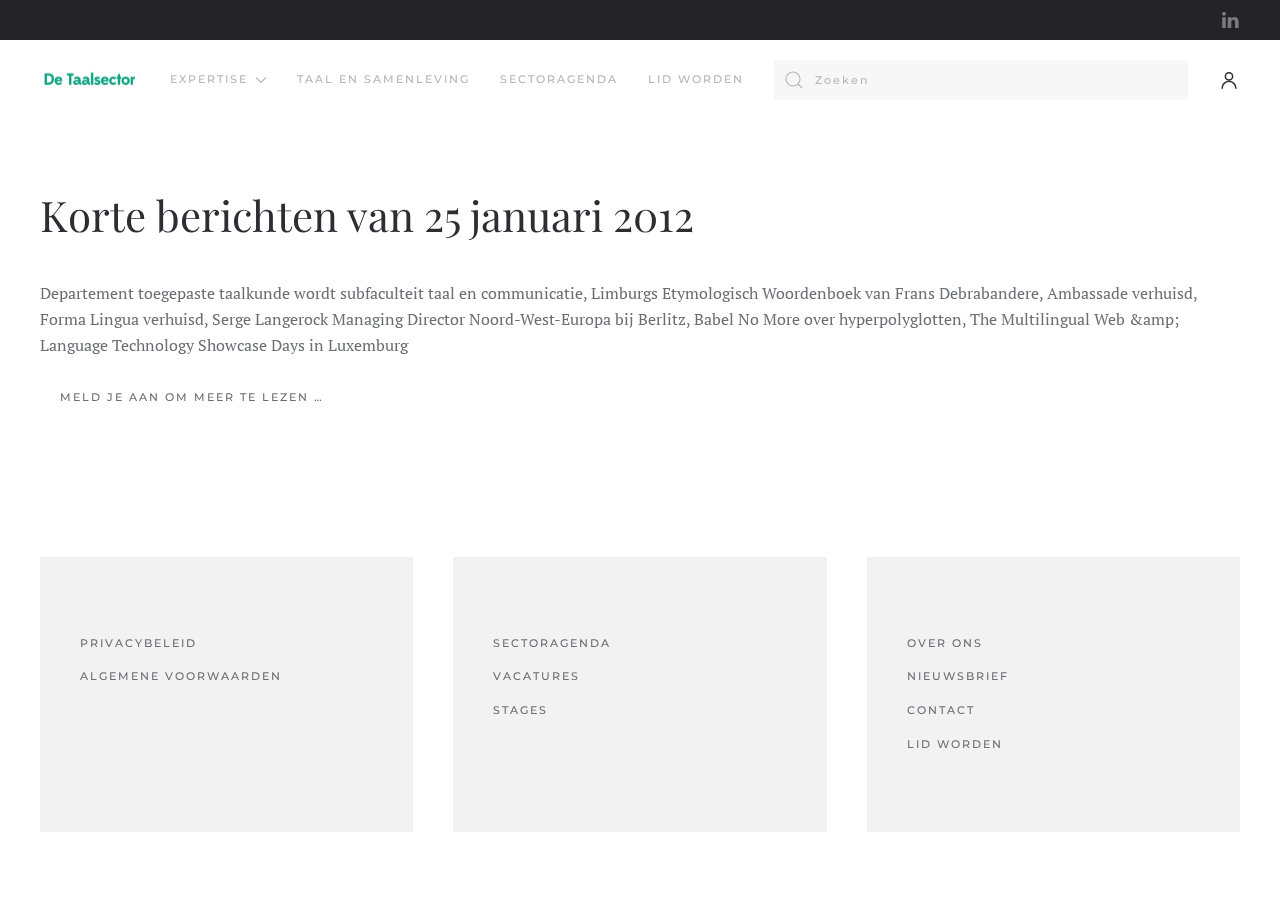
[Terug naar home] (90, 80)
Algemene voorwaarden (181, 676)
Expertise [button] (209, 79)
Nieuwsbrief (958, 676)
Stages (520, 710)
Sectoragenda (559, 79)
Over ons (945, 643)
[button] (1229, 80)
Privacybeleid (138, 643)
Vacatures (536, 676)
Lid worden (696, 79)
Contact (941, 710)
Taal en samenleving (383, 79)
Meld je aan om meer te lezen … (192, 397)
